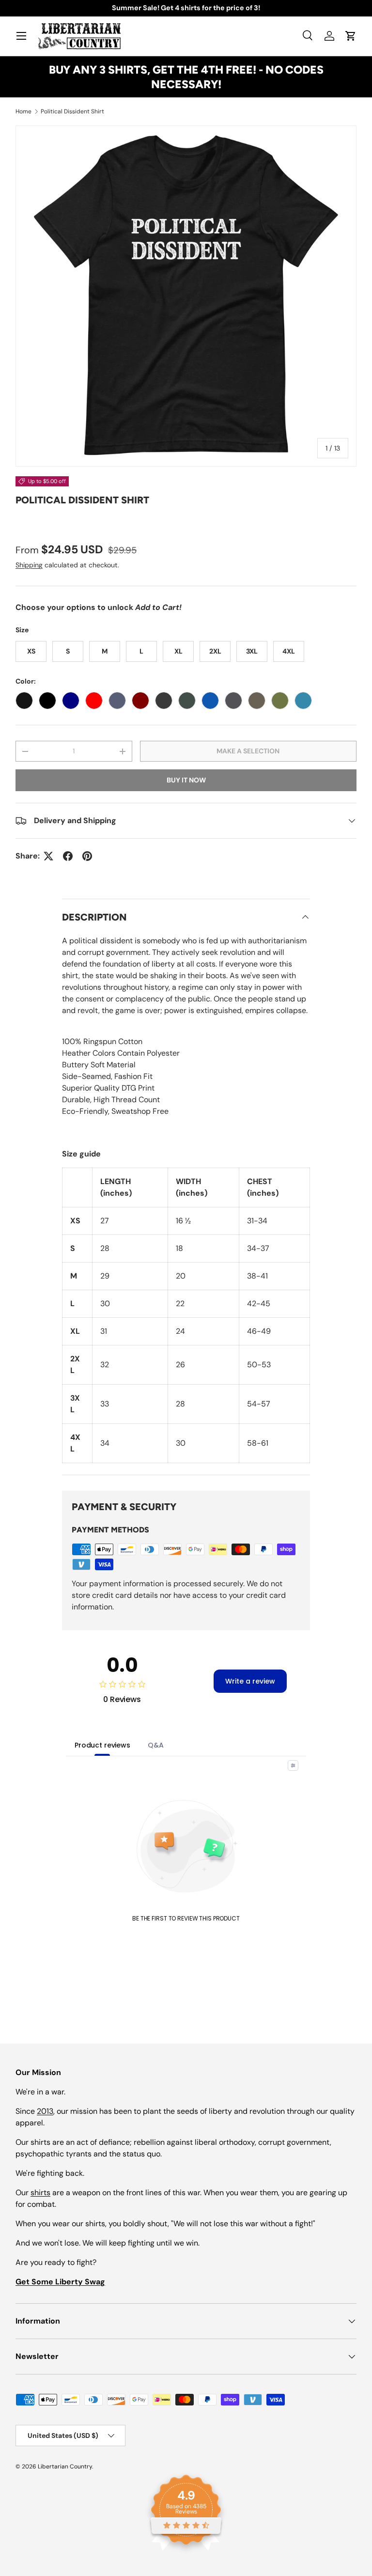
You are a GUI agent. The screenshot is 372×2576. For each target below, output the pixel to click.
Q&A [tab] (156, 1745)
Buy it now (186, 780)
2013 (45, 2111)
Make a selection (248, 751)
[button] (351, 36)
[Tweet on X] (48, 856)
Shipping (29, 565)
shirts (40, 2193)
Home (23, 111)
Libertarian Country (65, 2467)
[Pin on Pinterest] (87, 856)
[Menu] (21, 36)
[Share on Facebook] (68, 856)
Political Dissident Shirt (72, 111)
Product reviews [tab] (102, 1745)
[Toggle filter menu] (293, 1765)
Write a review (250, 1681)
